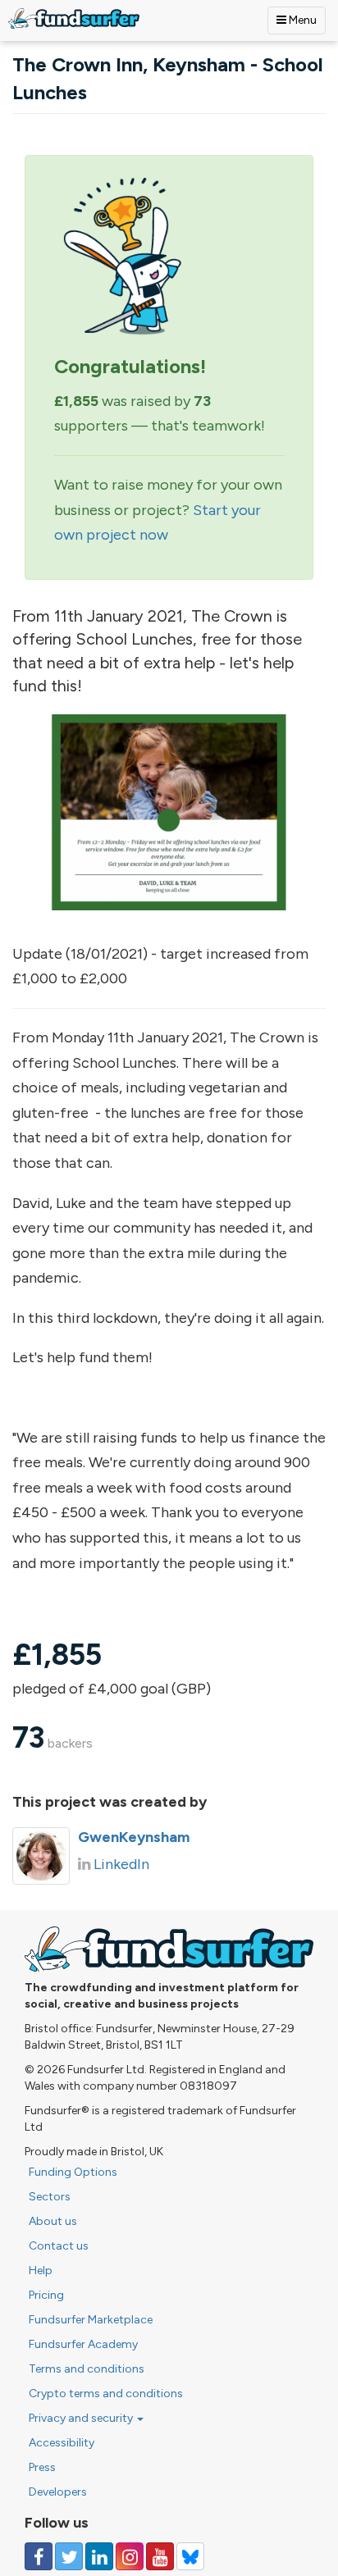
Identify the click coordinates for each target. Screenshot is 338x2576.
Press (42, 2467)
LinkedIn (121, 1864)
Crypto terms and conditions (106, 2394)
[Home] (74, 18)
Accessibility (62, 2443)
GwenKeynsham (134, 1837)
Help (41, 2271)
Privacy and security (82, 2418)
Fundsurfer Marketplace (91, 2320)
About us (53, 2221)
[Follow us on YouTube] (160, 2556)
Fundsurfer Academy (83, 2344)
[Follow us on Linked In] (99, 2556)
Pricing (46, 2295)
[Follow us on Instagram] (130, 2556)
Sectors (50, 2197)
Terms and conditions (87, 2369)
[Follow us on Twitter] (69, 2556)
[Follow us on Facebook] (39, 2556)
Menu (301, 20)
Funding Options (73, 2172)
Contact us (59, 2246)
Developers (58, 2492)
